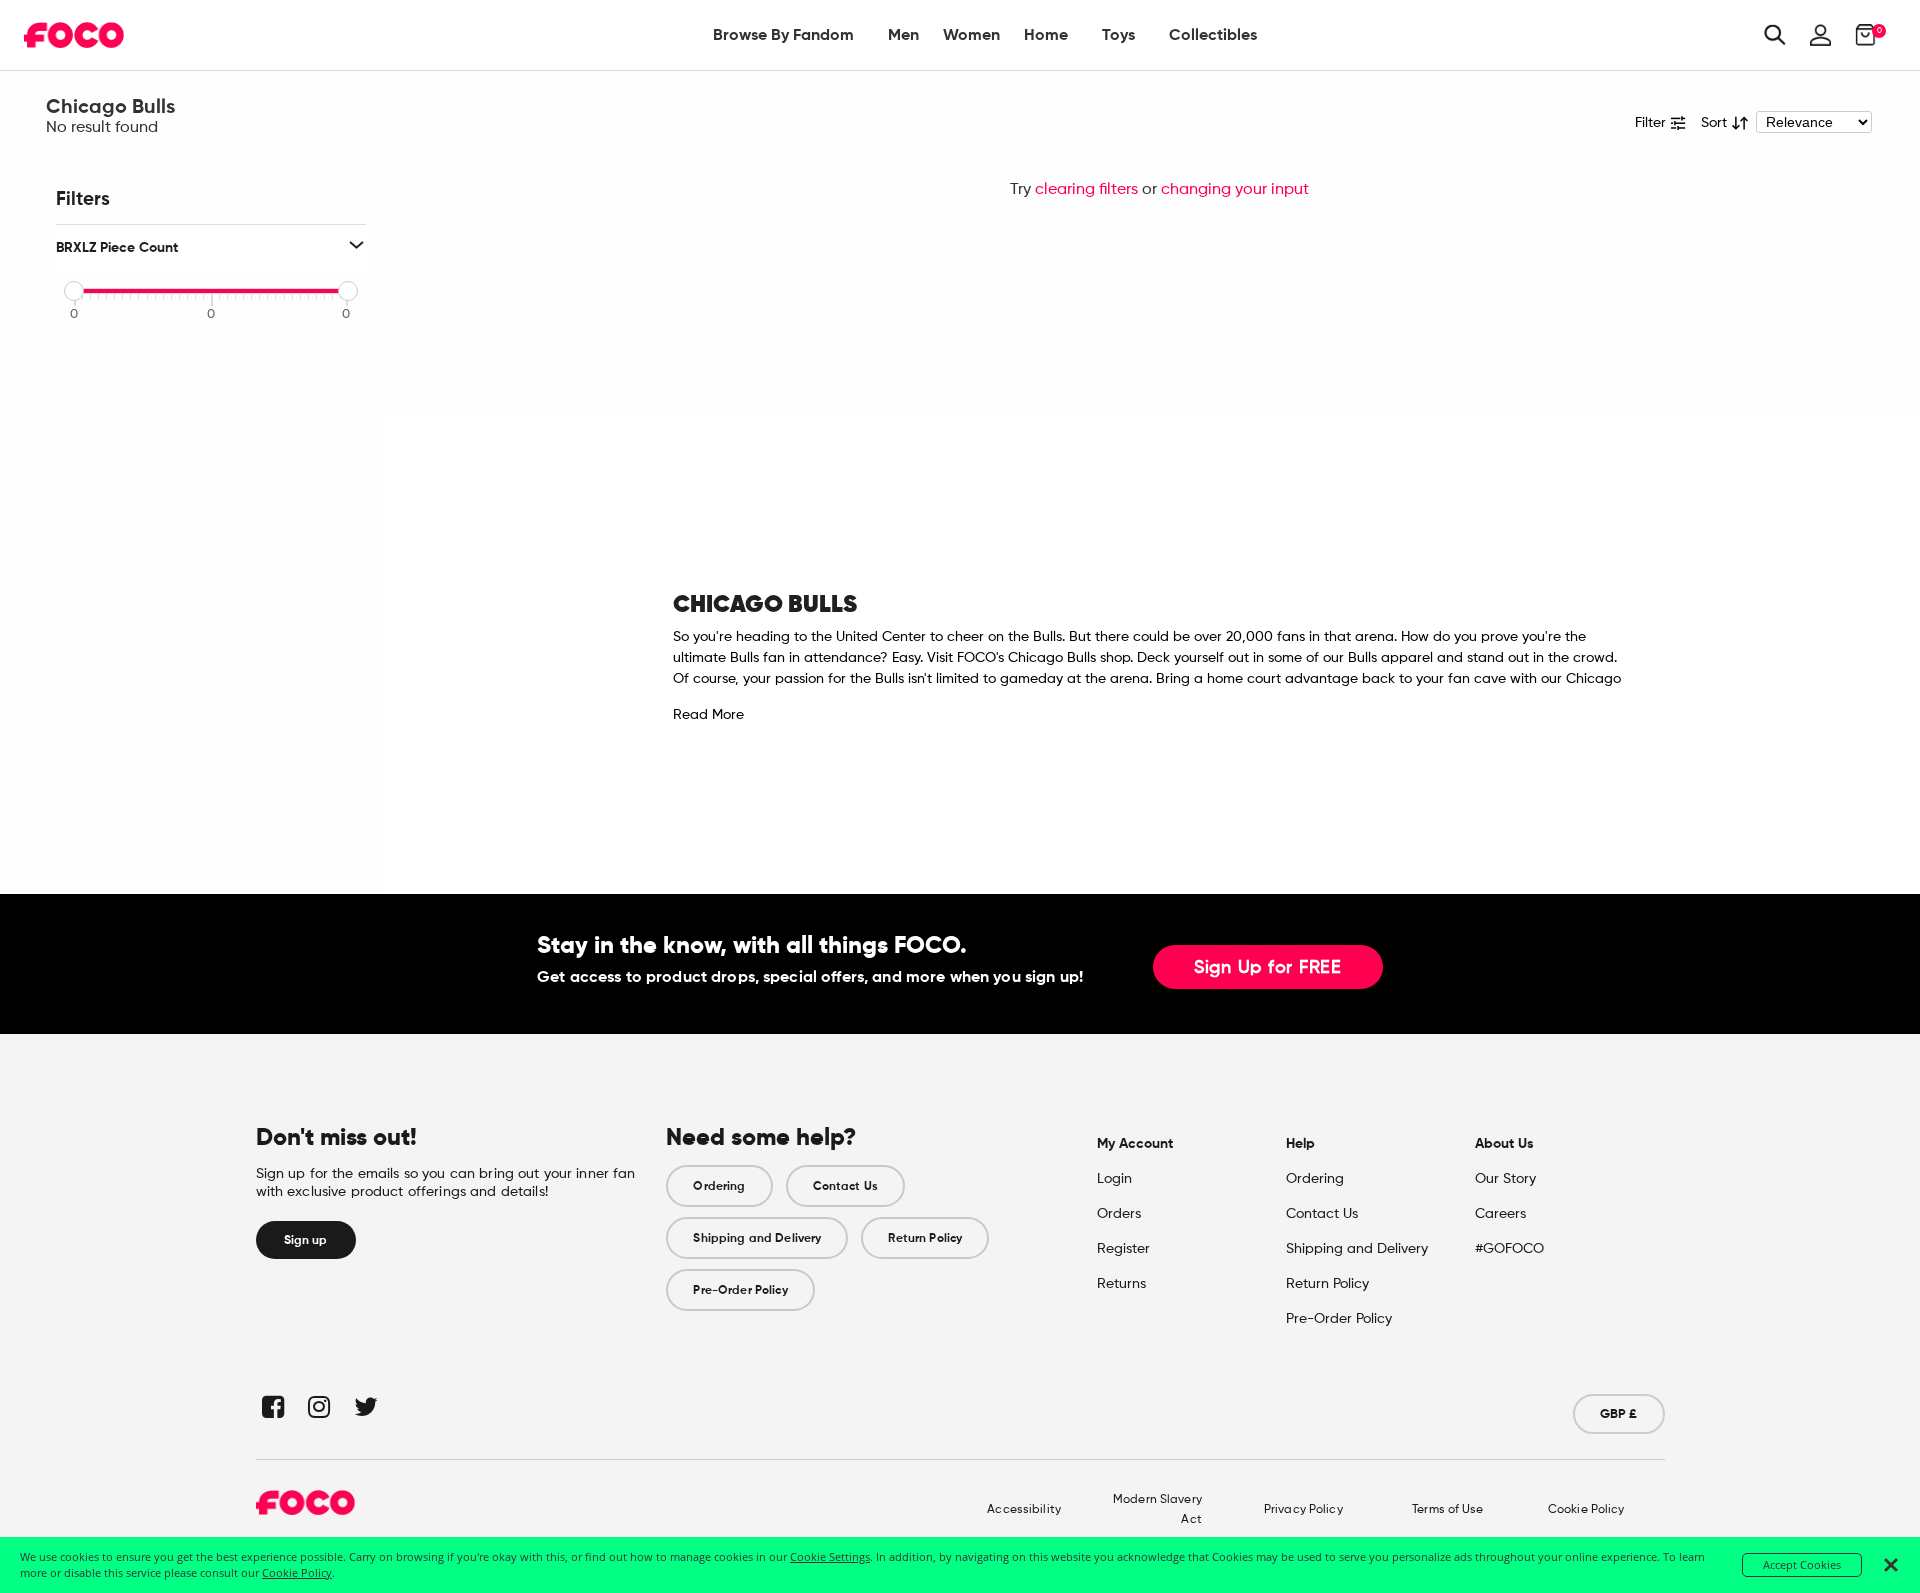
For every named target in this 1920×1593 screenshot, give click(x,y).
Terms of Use (1447, 1510)
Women (971, 34)
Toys (1118, 34)
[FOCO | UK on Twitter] (364, 1406)
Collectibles (1213, 34)
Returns (1121, 1284)
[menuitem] (783, 35)
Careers (1500, 1214)
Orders (1119, 1214)
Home (1046, 34)
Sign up (306, 1240)
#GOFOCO (1509, 1249)
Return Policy (925, 1238)
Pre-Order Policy (740, 1290)
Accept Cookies (1802, 1564)
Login (1114, 1179)
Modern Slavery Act (1157, 1510)
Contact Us (845, 1186)
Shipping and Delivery (757, 1238)
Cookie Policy (1586, 1510)
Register (1123, 1249)
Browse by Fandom (783, 34)
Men (903, 34)
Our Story (1505, 1179)
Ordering (719, 1186)
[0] (1859, 35)
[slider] (74, 291)
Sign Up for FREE (1268, 968)
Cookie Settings (830, 1556)
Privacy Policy (1303, 1510)
